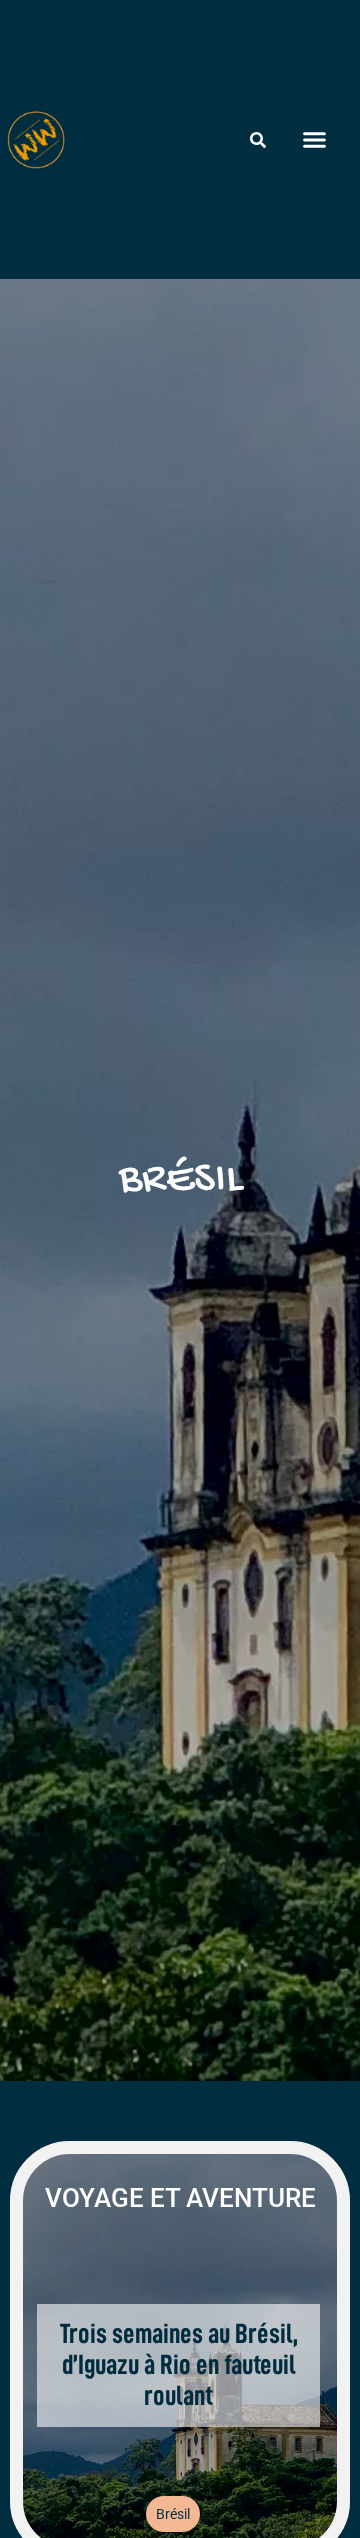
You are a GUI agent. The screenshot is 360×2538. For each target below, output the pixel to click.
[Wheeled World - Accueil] (36, 140)
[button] (314, 140)
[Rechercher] (258, 140)
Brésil (173, 2514)
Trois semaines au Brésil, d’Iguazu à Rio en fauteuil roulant (179, 2365)
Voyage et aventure (180, 2198)
